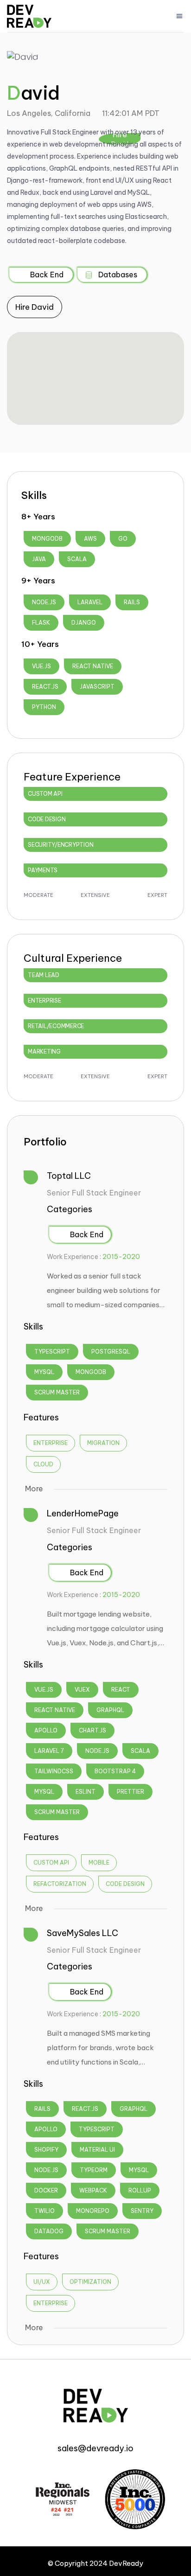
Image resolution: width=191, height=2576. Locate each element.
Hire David (35, 307)
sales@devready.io (95, 2448)
